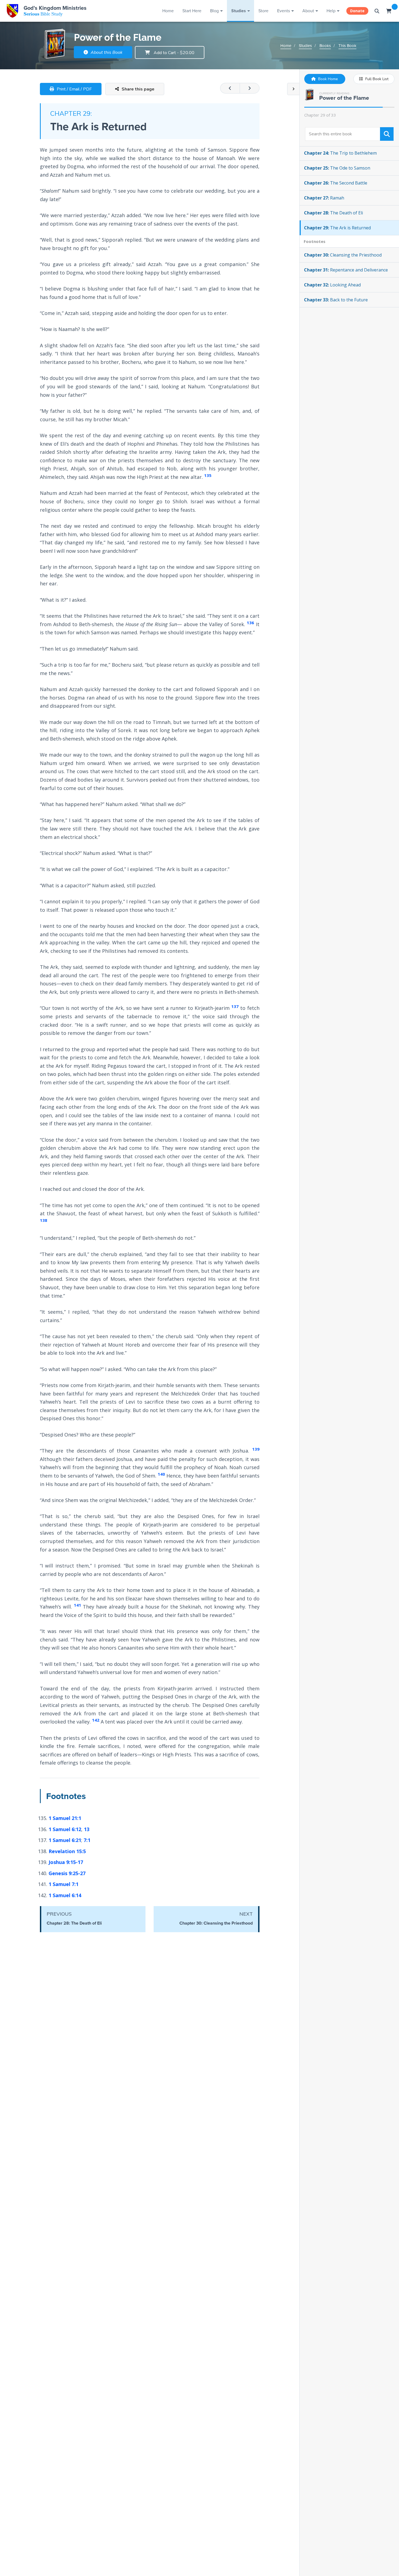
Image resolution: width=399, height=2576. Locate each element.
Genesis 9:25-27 (67, 1873)
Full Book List (376, 79)
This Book (347, 46)
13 (87, 1829)
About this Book (106, 52)
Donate (357, 11)
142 (96, 1720)
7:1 (87, 1840)
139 (256, 1449)
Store (263, 11)
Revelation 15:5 (67, 1851)
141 (77, 1605)
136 (250, 623)
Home (168, 11)
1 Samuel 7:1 (64, 1884)
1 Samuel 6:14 (65, 1895)
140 (161, 1474)
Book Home (327, 79)
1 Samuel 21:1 (65, 1818)
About (308, 11)
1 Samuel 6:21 (65, 1840)
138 (44, 1220)
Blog (214, 11)
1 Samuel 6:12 (65, 1829)
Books (325, 46)
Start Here (192, 11)
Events (284, 11)
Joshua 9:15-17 (66, 1862)
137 (235, 1006)
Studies (239, 11)
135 (208, 475)
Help (331, 11)
